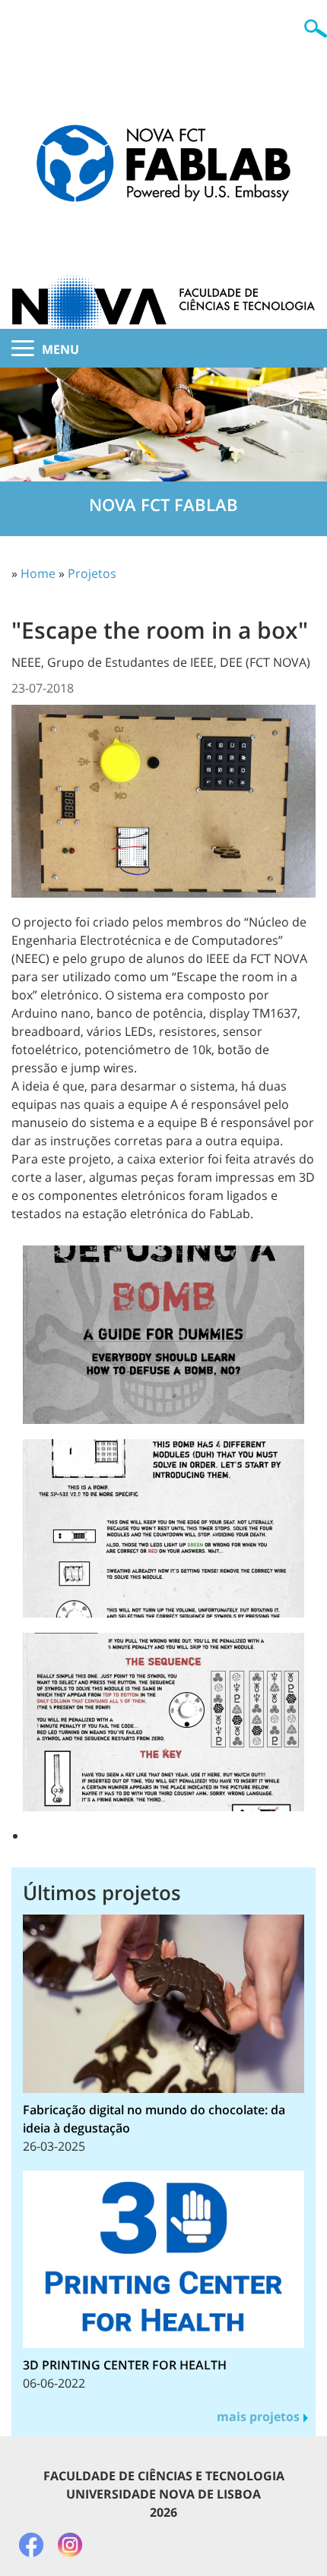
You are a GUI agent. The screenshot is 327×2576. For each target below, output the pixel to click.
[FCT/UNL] (163, 276)
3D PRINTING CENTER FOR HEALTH (125, 2365)
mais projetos (258, 2417)
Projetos (92, 573)
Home (38, 573)
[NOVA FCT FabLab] (163, 140)
